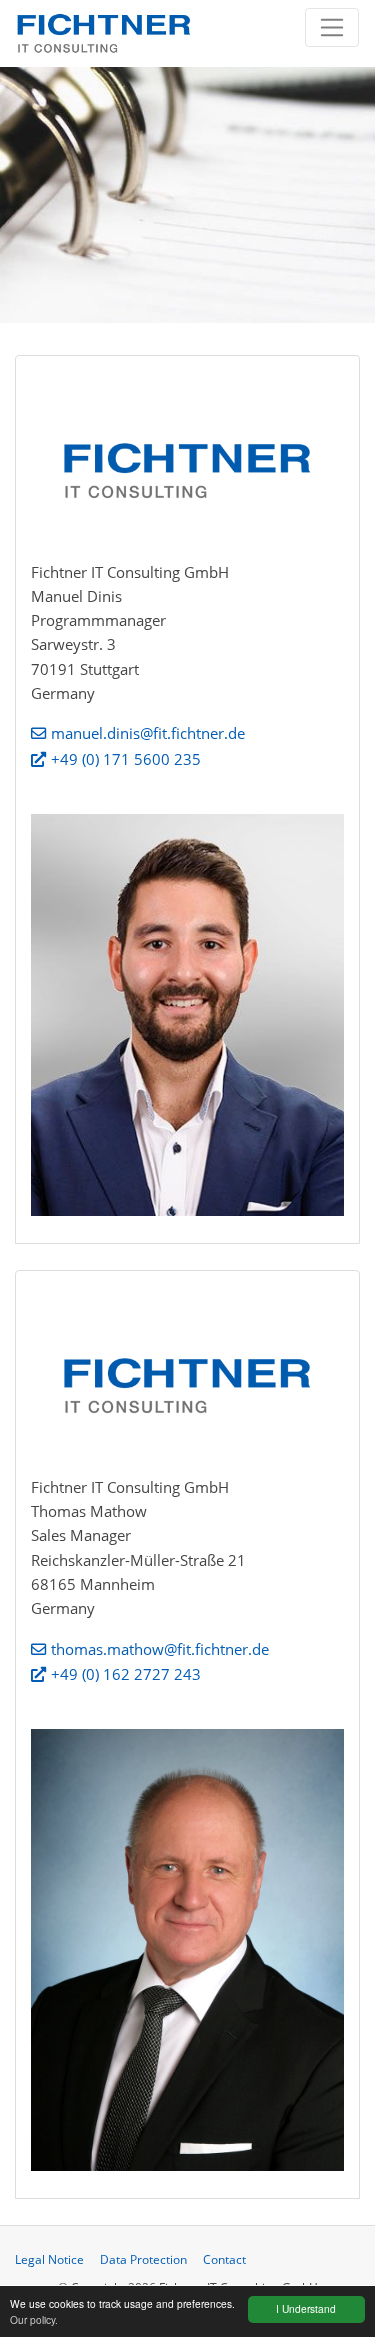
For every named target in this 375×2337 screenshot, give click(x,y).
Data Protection (143, 2259)
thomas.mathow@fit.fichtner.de (160, 1649)
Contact (224, 2259)
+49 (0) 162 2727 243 (126, 1674)
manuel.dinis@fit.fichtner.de (148, 733)
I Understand (306, 2308)
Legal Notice (49, 2259)
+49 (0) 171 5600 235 (126, 759)
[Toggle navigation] (332, 27)
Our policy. (34, 2319)
